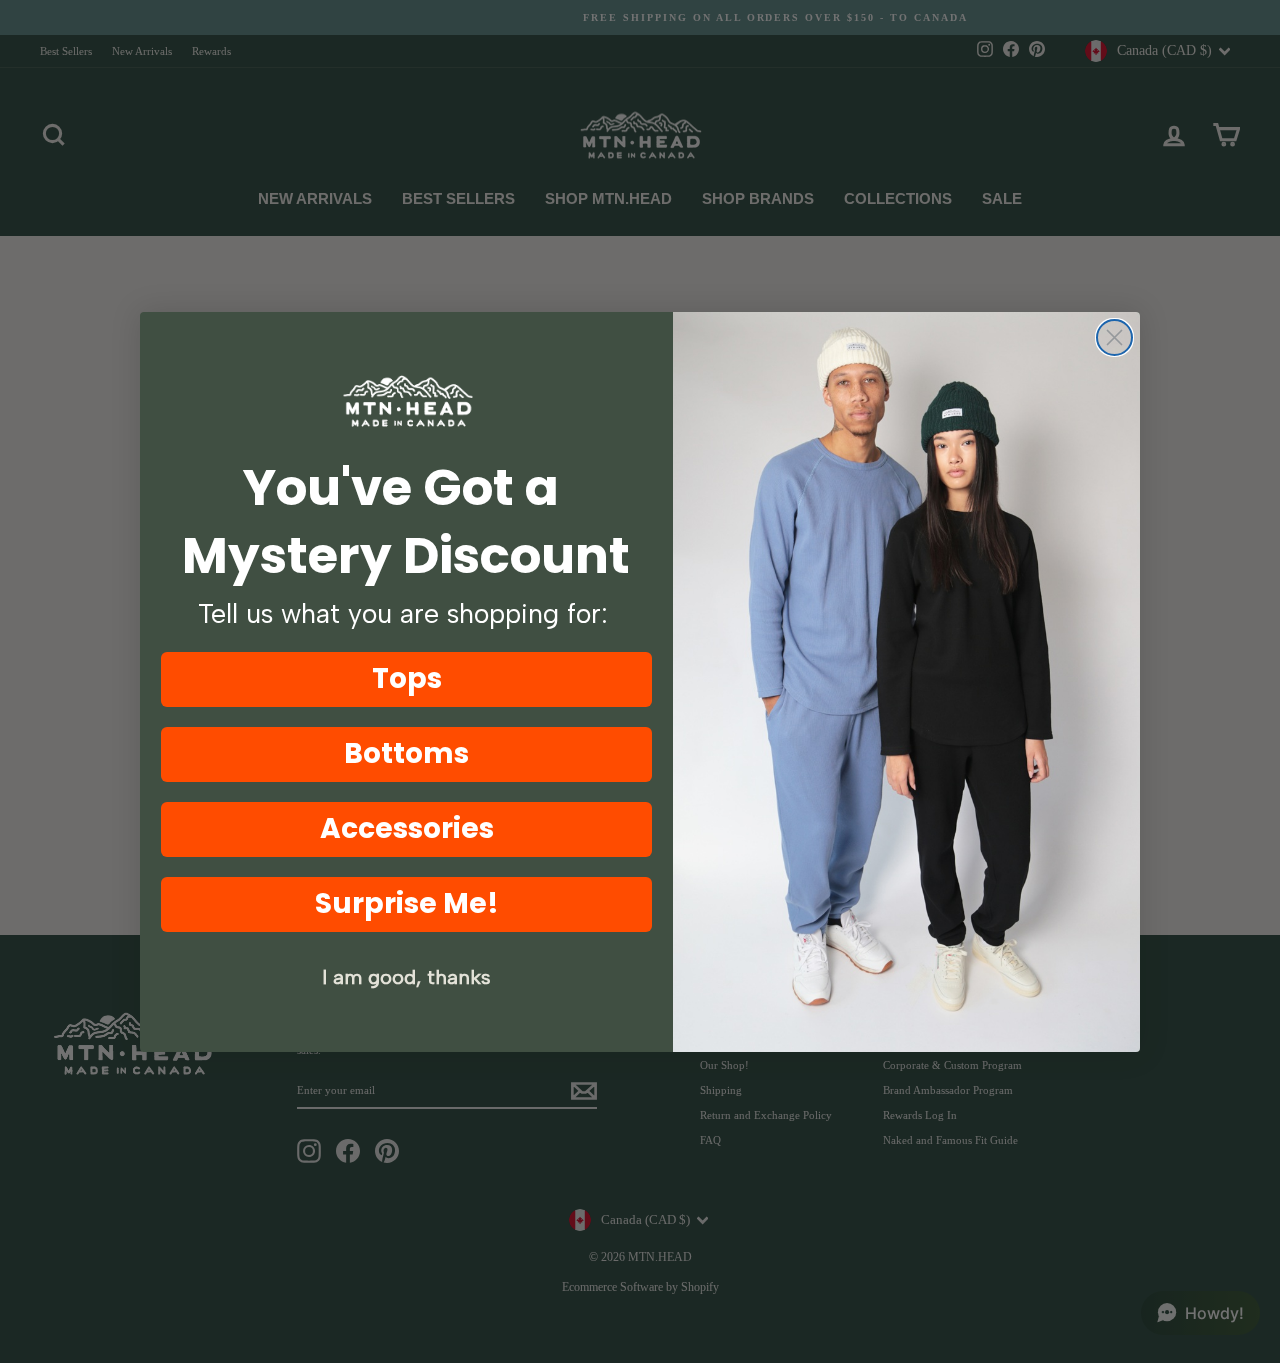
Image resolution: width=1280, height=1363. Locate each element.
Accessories (407, 828)
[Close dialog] (1114, 337)
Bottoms (406, 753)
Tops (407, 678)
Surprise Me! (407, 903)
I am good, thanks (406, 977)
